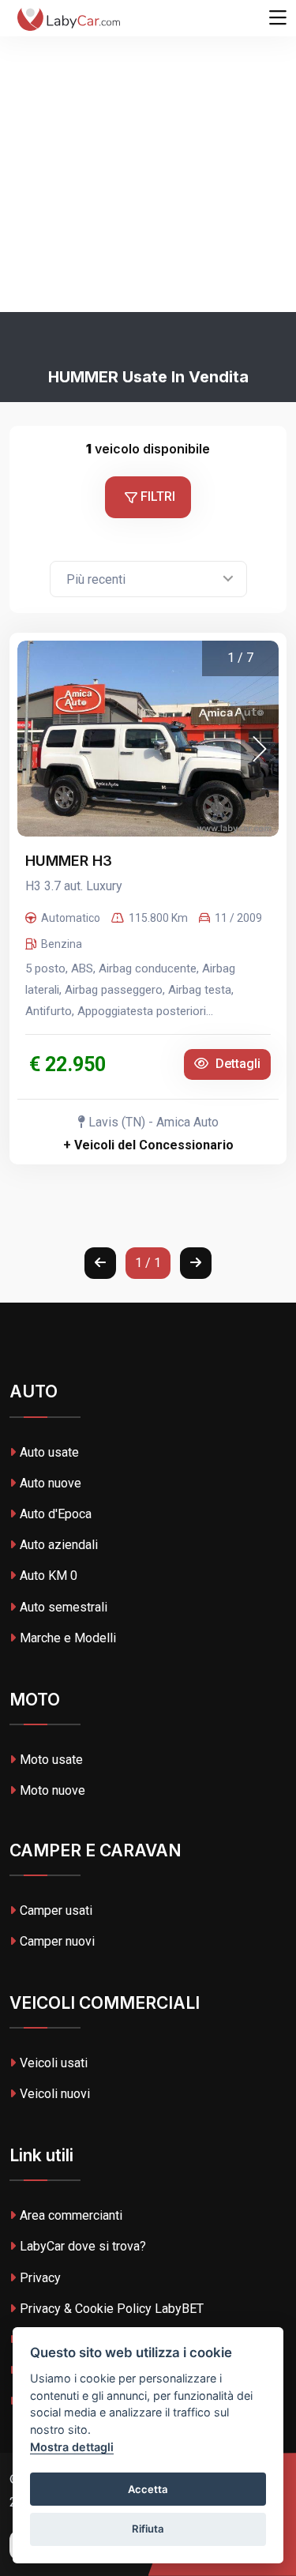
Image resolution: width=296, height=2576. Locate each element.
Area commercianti (71, 2215)
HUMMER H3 (69, 861)
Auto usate (49, 1452)
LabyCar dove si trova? (83, 2246)
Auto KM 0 (49, 1576)
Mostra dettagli (72, 2447)
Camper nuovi (57, 1941)
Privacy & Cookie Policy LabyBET (112, 2309)
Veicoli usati (54, 2063)
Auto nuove (51, 1483)
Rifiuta (148, 2529)
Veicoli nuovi (55, 2094)
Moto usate (51, 1760)
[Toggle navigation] (278, 18)
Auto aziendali (59, 1545)
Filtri (156, 496)
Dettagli (236, 1064)
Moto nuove (52, 1790)
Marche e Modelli (68, 1638)
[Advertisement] (148, 156)
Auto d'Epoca (56, 1514)
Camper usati (56, 1910)
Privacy (40, 2278)
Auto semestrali (64, 1607)
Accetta (148, 2489)
